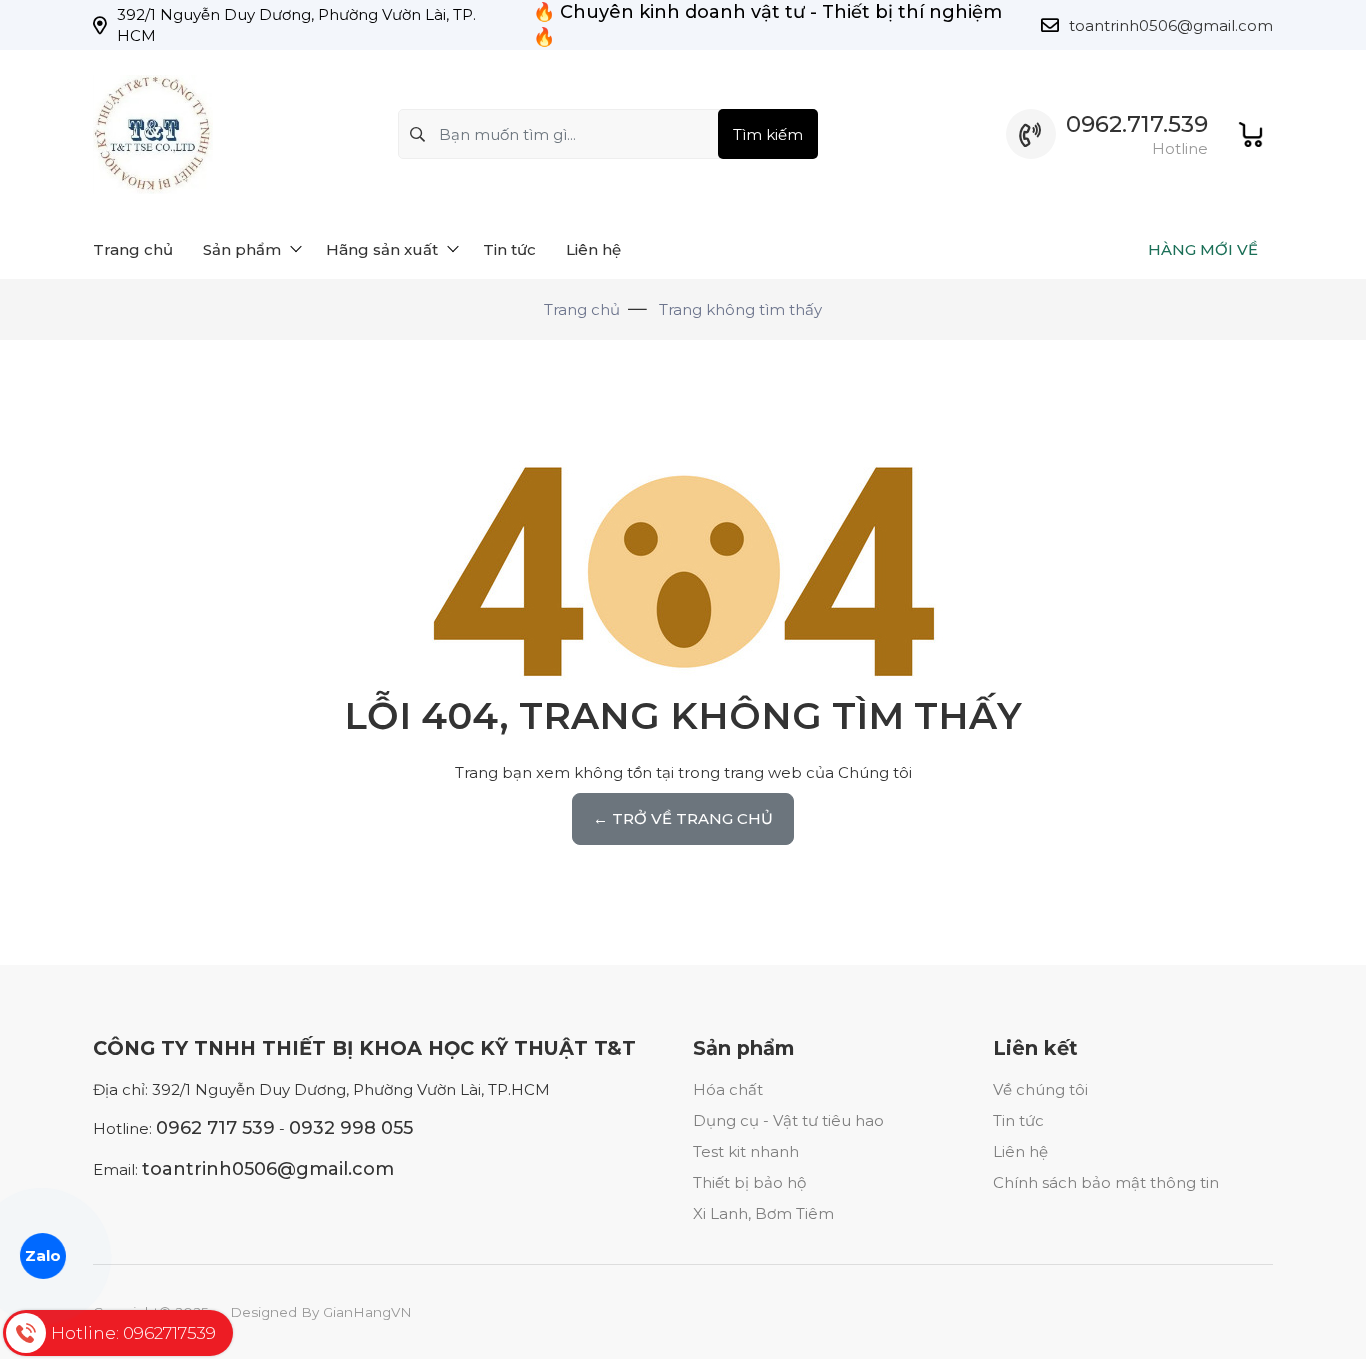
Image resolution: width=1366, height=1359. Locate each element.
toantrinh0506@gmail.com (1171, 25)
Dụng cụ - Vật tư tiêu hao (788, 1120)
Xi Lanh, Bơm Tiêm (763, 1213)
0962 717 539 (215, 1128)
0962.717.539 (1137, 124)
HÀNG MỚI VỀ (1203, 249)
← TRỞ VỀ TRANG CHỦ (683, 818)
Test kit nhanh (746, 1151)
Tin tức (1018, 1120)
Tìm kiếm (768, 134)
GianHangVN (367, 1312)
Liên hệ (1020, 1151)
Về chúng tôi (1040, 1089)
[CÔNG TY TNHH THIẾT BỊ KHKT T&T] (153, 134)
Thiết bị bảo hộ (749, 1182)
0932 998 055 (351, 1128)
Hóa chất (728, 1089)
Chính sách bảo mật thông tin (1106, 1182)
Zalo (43, 1255)
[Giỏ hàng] (1250, 134)
